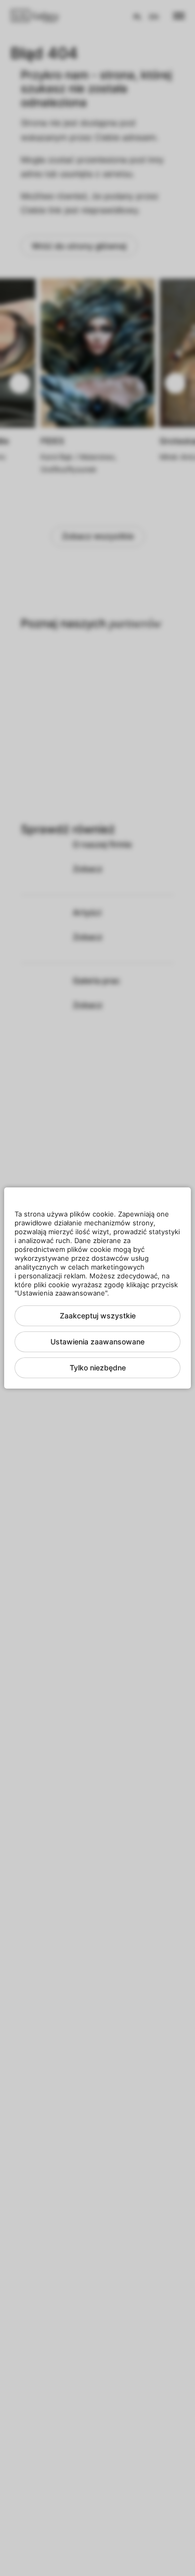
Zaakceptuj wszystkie (98, 1316)
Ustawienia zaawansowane (97, 1342)
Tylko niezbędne (98, 1368)
